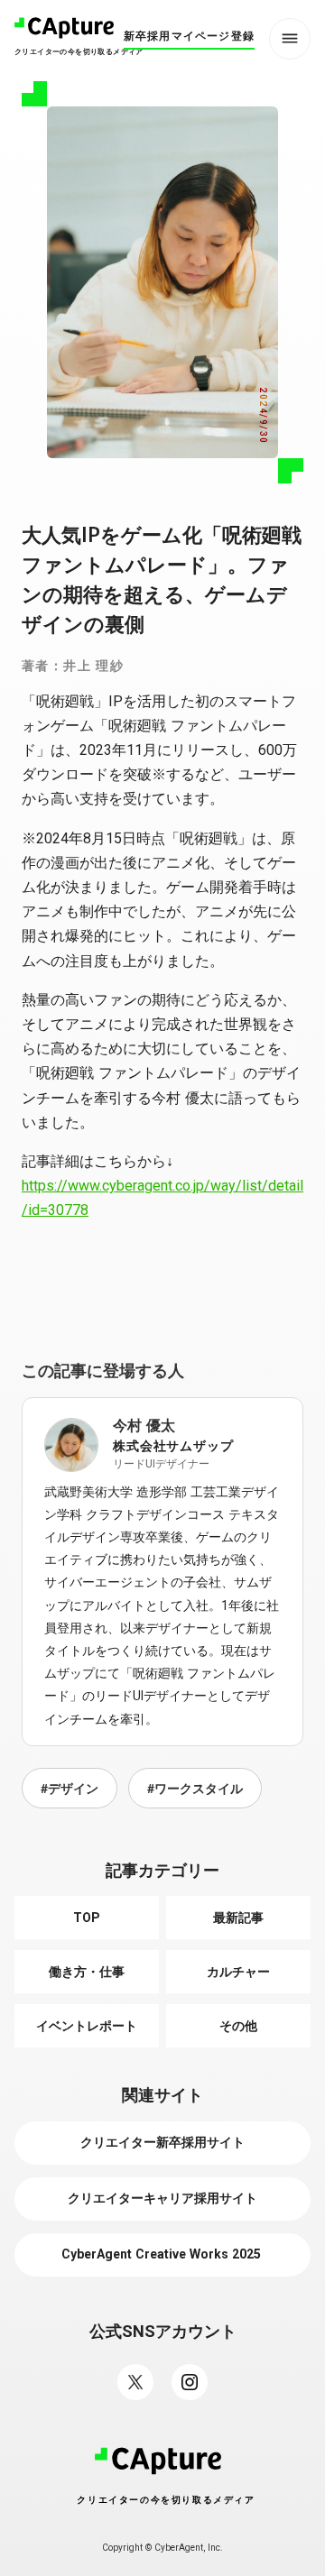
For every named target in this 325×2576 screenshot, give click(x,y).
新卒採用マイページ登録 (189, 36)
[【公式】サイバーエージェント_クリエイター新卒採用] (190, 2382)
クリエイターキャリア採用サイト (162, 2198)
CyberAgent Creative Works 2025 (163, 2254)
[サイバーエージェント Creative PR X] (135, 2382)
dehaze (290, 39)
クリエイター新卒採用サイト (162, 2142)
